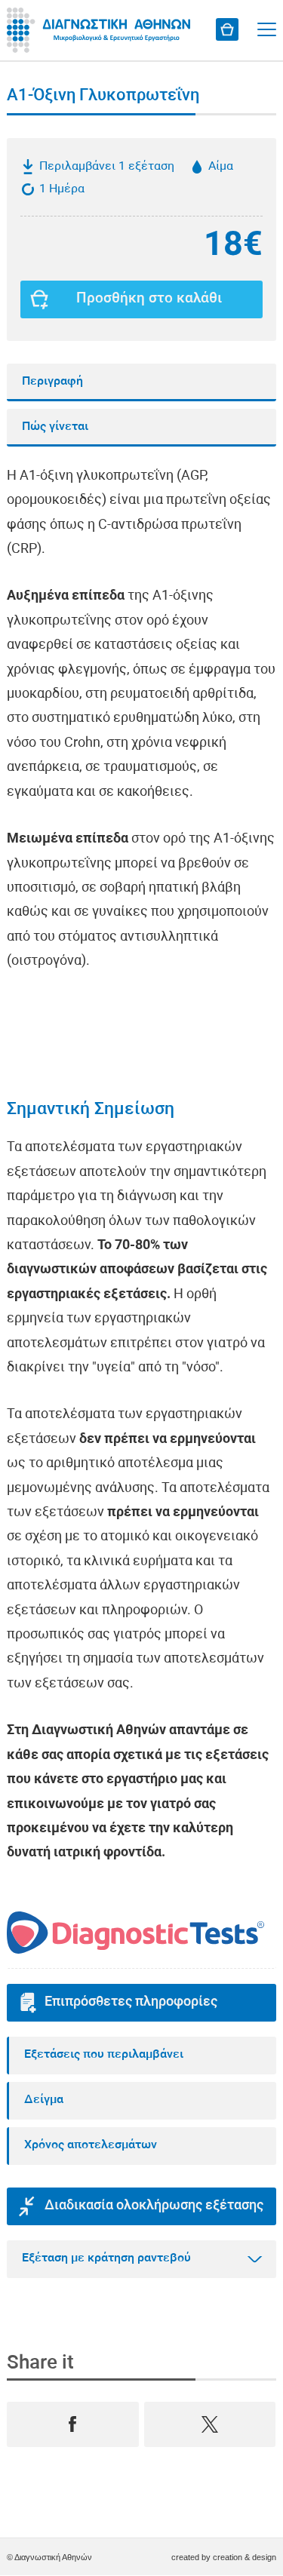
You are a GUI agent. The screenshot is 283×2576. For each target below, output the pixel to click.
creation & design (245, 2557)
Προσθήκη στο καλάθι (149, 299)
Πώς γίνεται (55, 427)
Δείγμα (44, 2100)
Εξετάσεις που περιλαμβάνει (104, 2055)
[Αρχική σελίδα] (101, 30)
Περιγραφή (52, 382)
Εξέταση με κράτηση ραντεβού (106, 2258)
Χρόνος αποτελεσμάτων (91, 2145)
